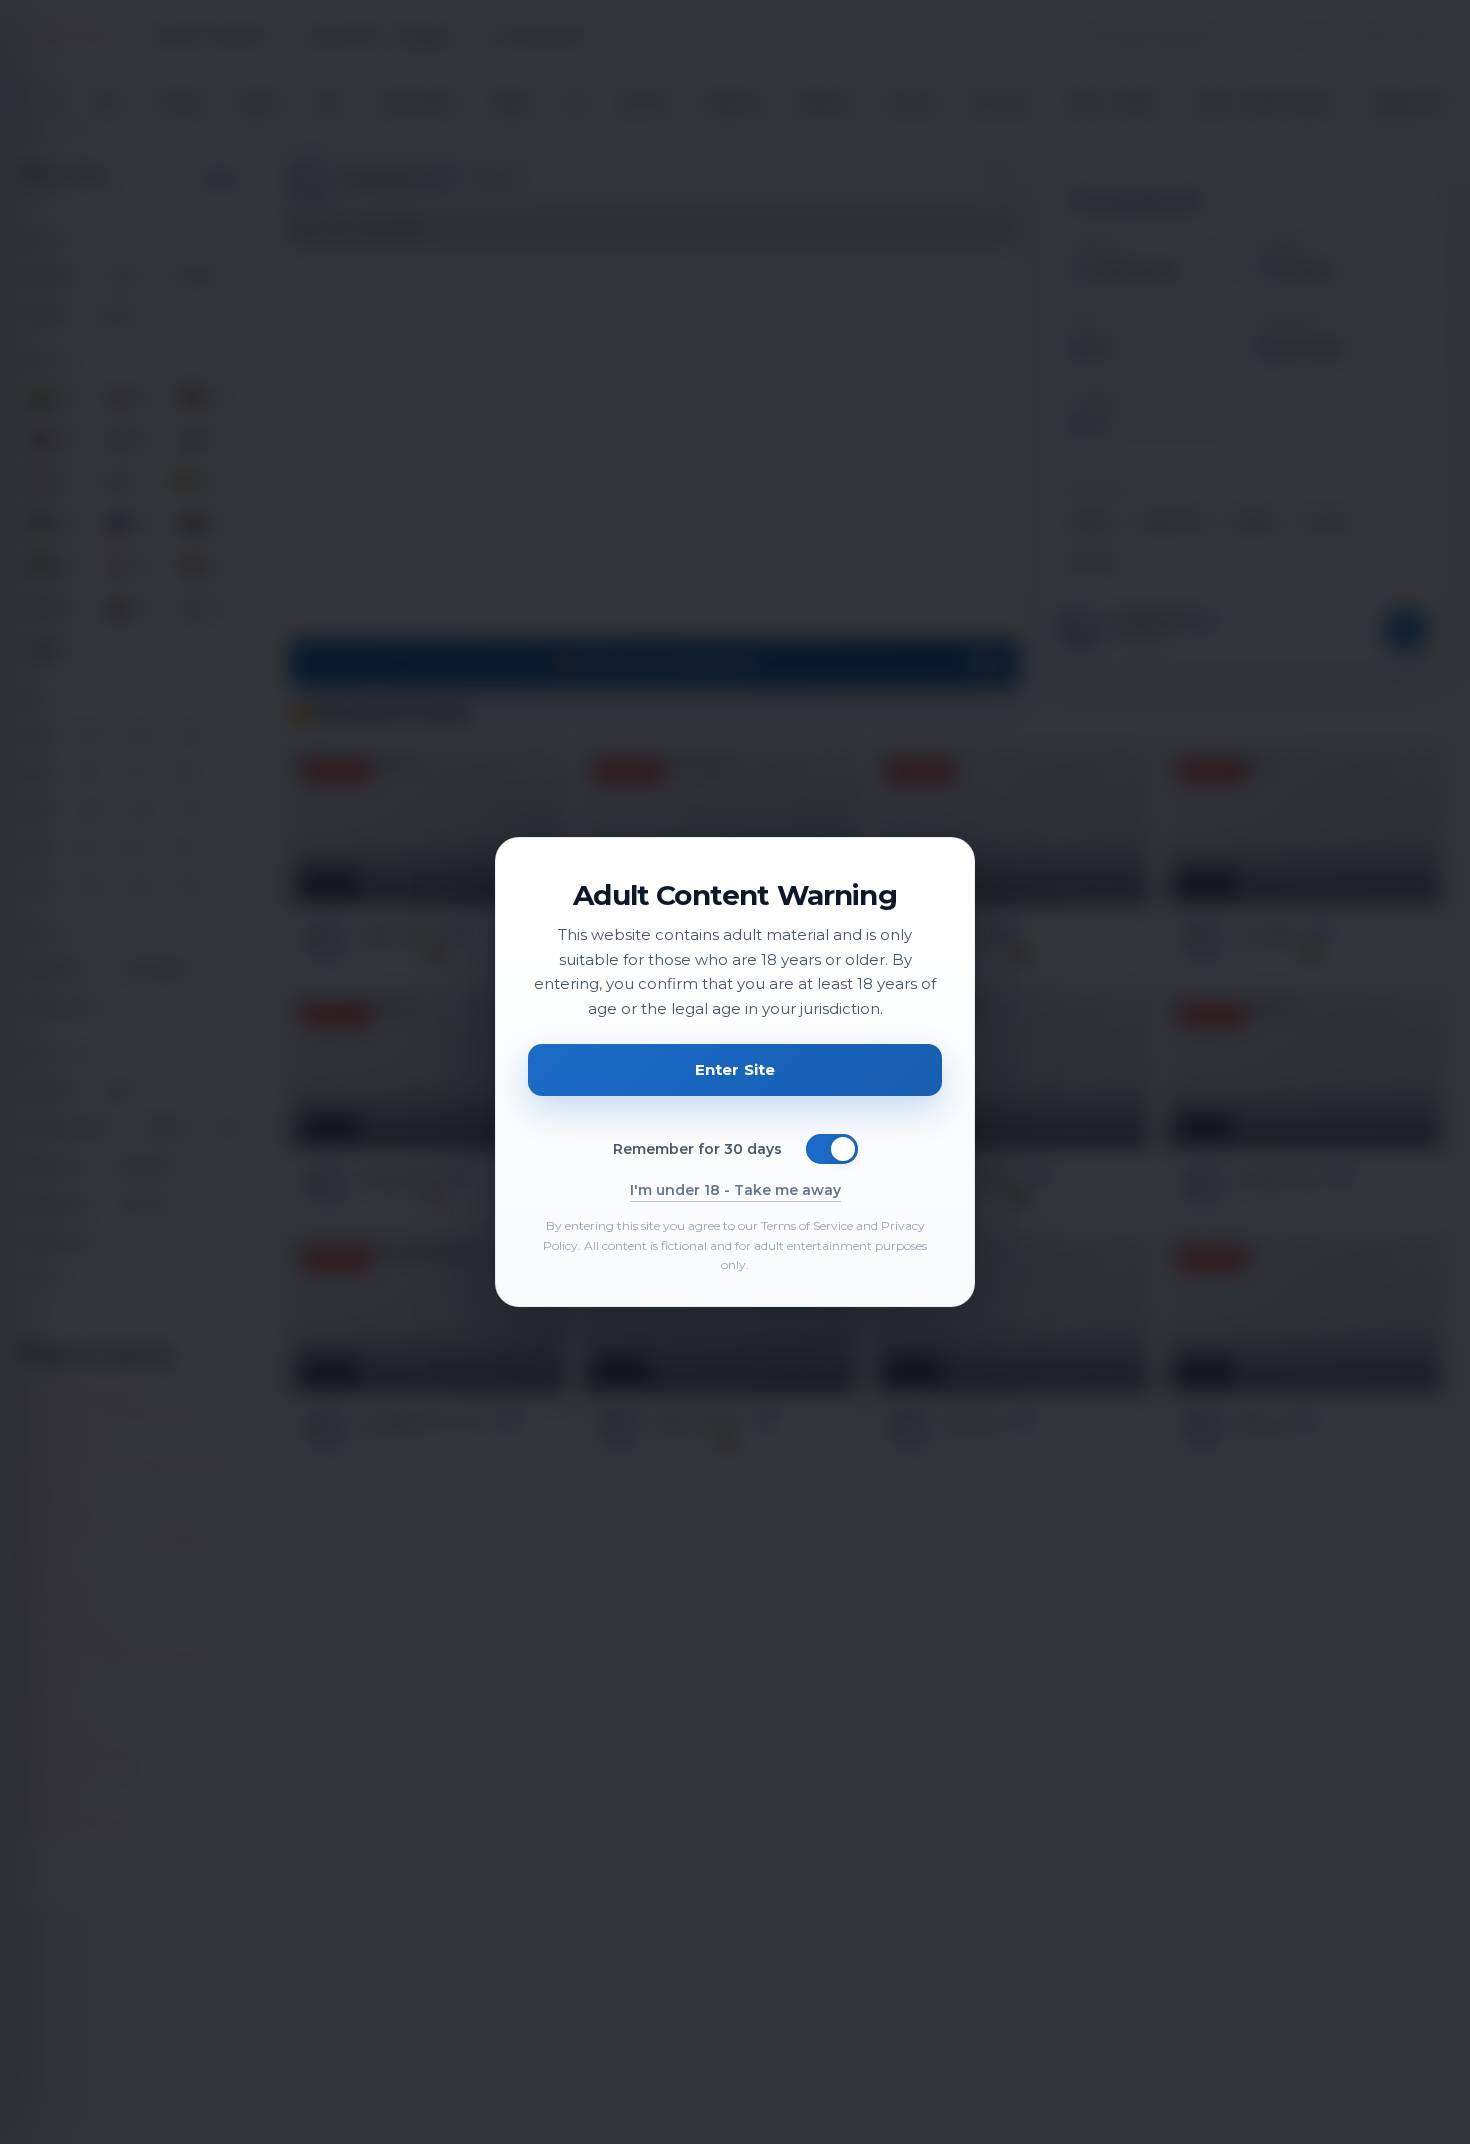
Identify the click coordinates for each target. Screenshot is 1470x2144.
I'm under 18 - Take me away (735, 1190)
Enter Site (735, 1069)
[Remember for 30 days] (832, 1149)
